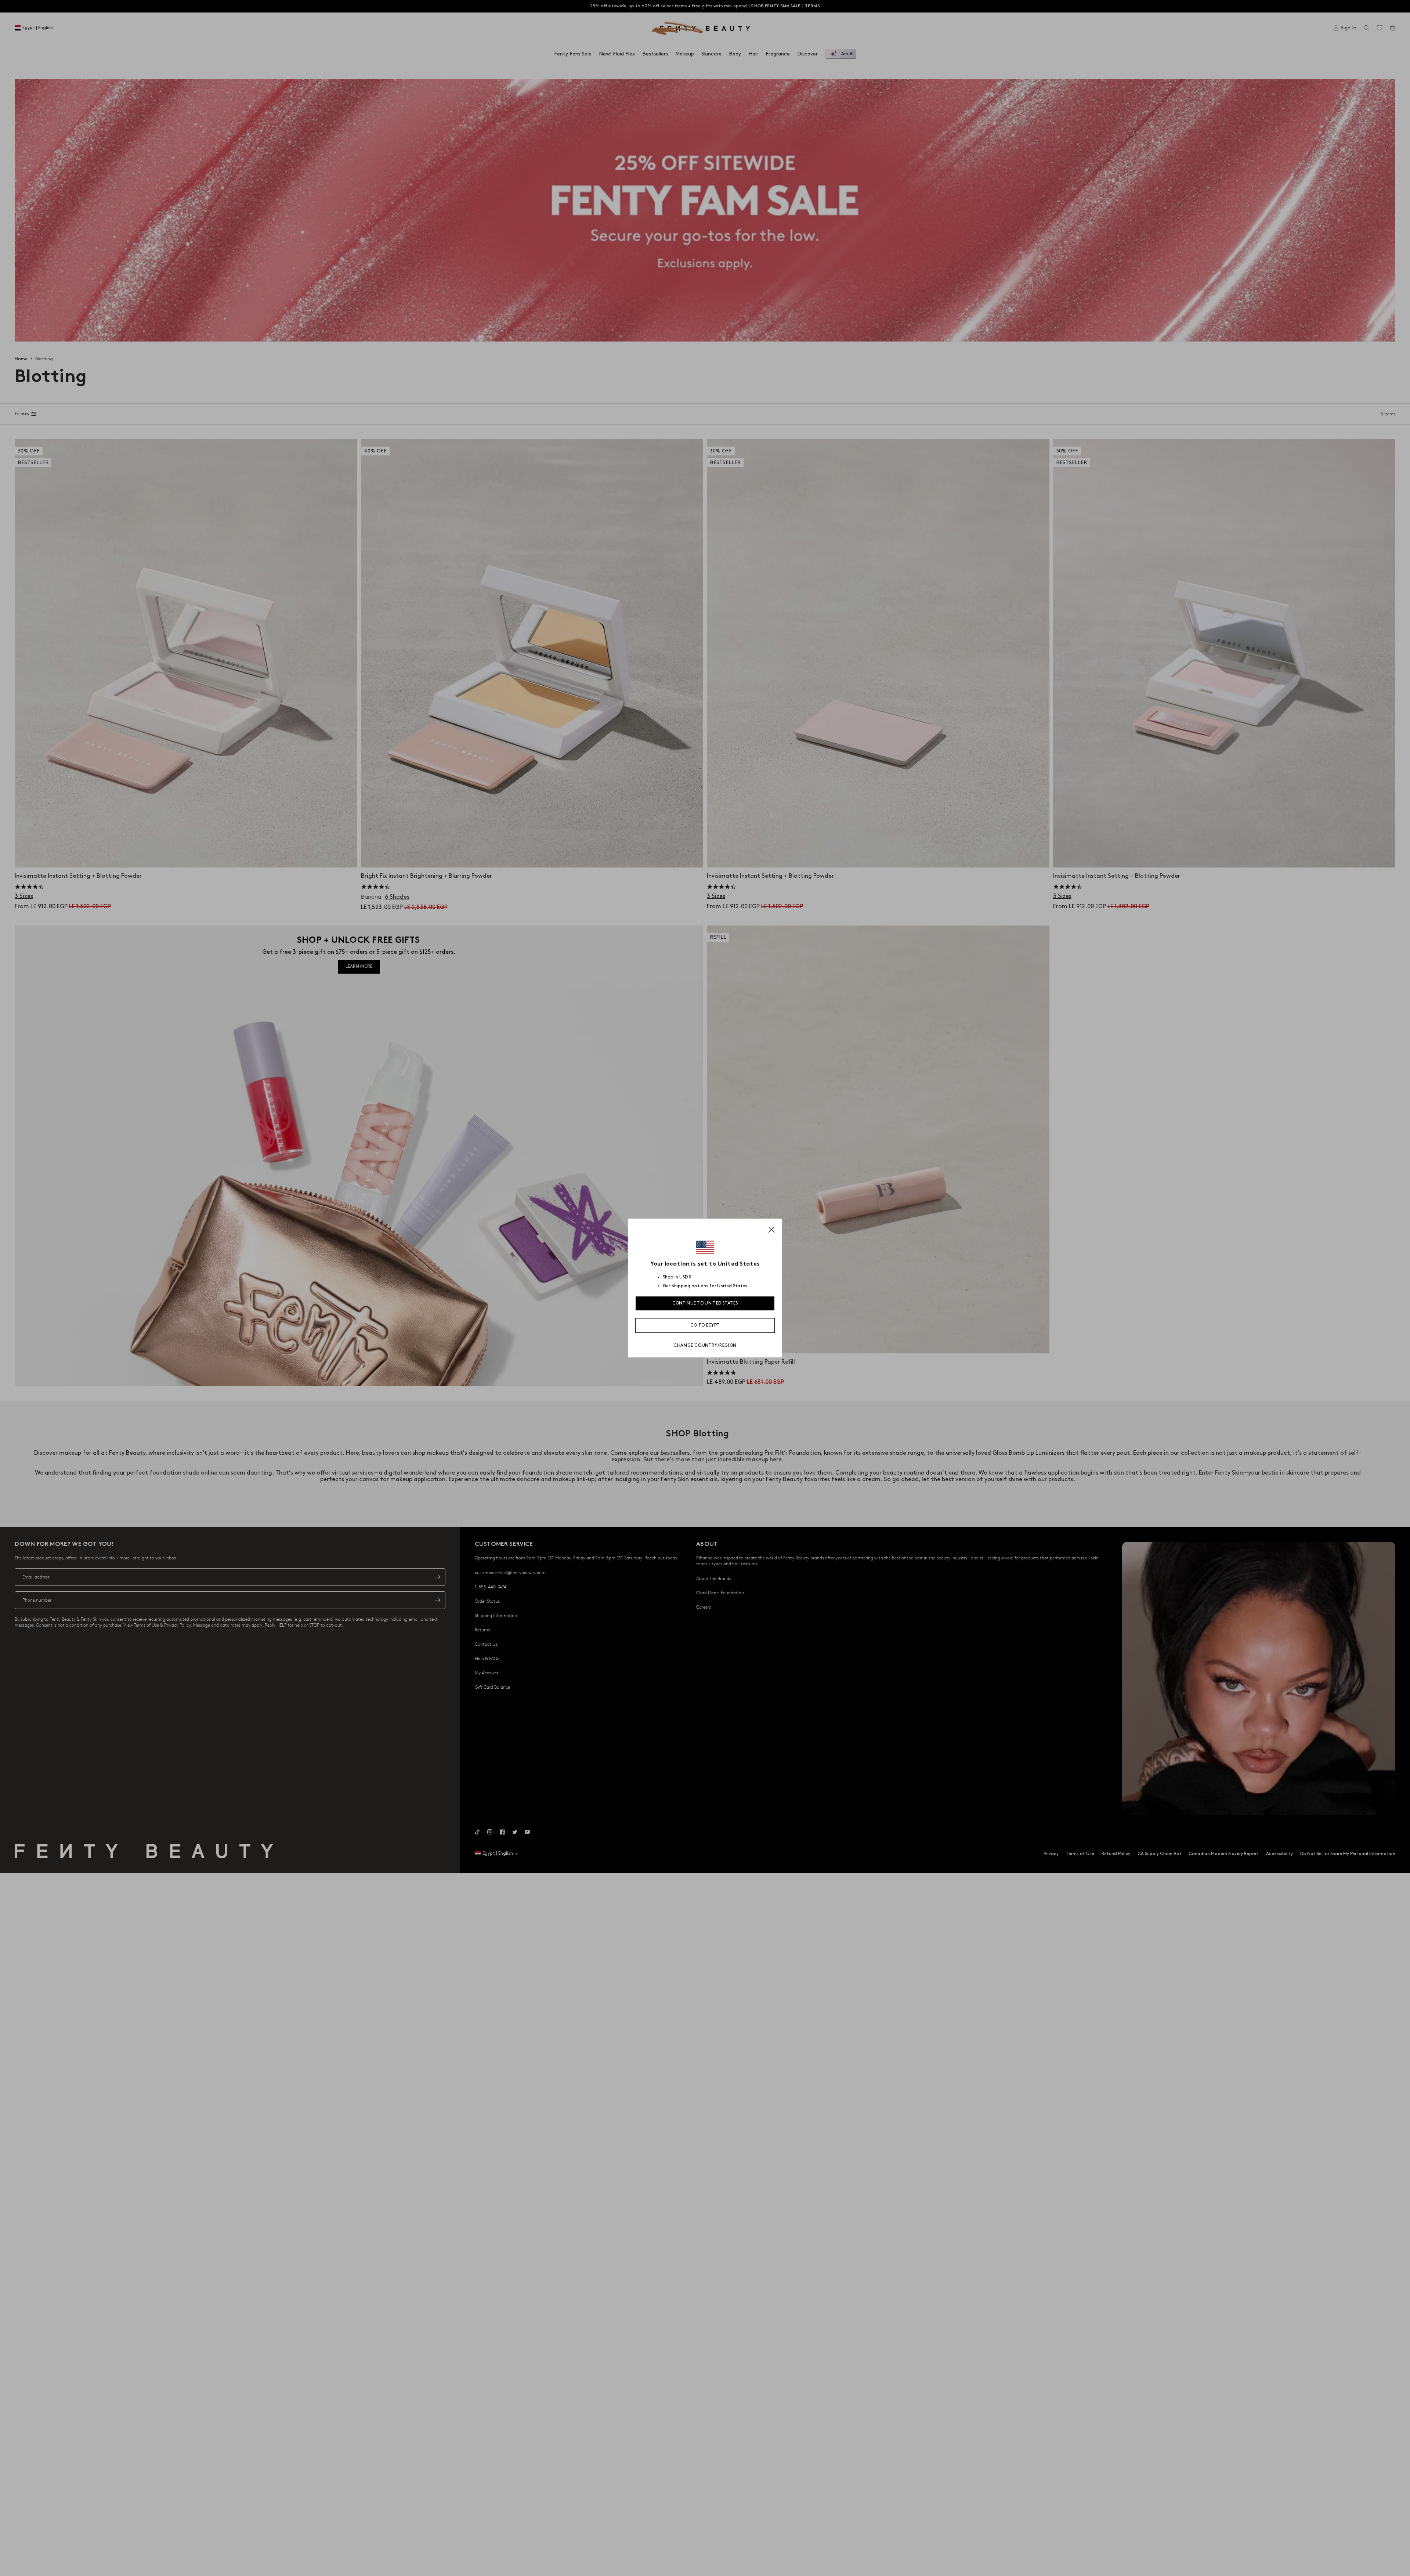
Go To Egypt (705, 1325)
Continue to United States (705, 1303)
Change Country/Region (705, 1345)
